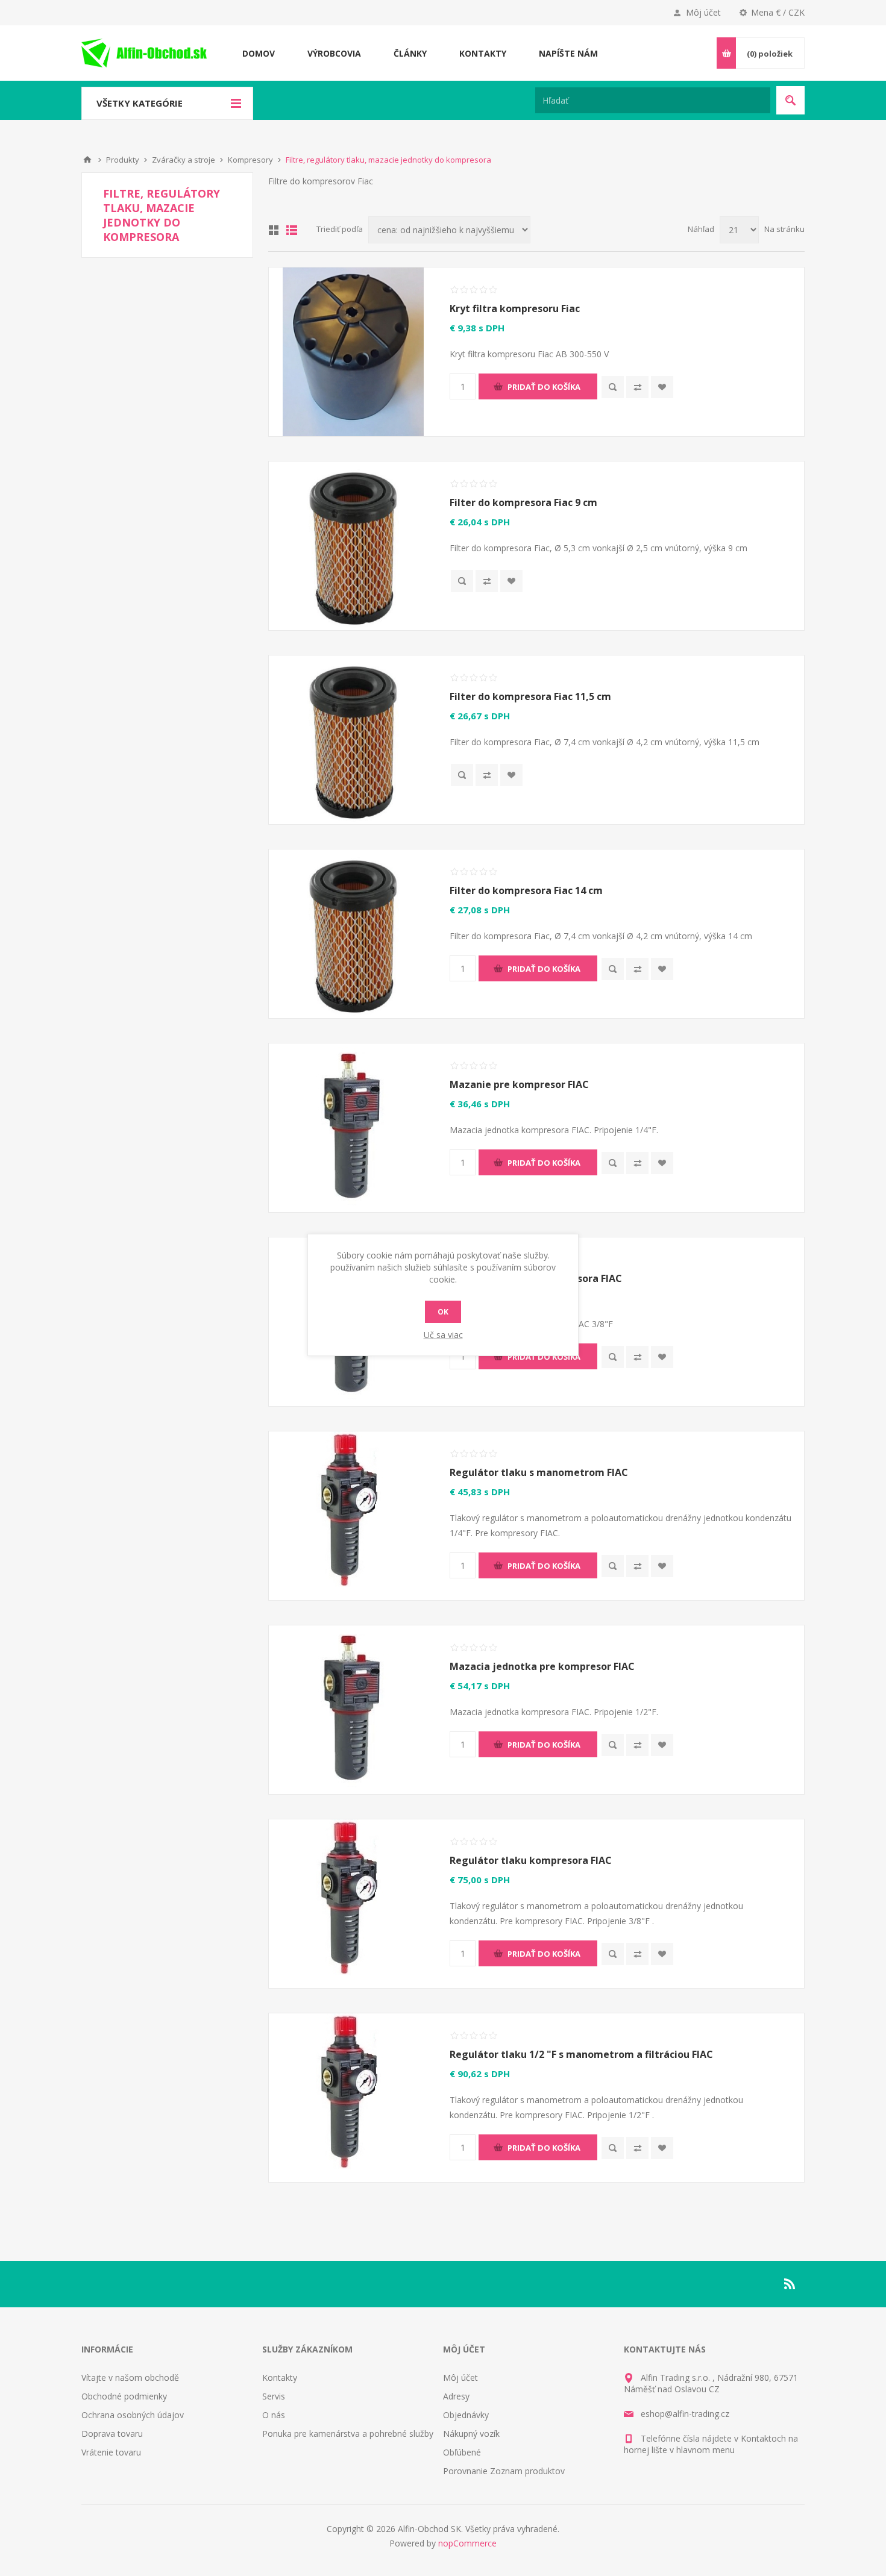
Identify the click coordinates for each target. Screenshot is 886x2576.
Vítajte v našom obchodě (130, 2377)
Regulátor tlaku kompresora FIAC (531, 1860)
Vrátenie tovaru (111, 2452)
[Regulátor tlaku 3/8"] (353, 1904)
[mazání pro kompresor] (353, 1128)
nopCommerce (467, 2543)
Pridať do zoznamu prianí (662, 387)
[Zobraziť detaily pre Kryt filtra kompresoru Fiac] (353, 352)
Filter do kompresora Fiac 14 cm (526, 890)
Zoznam (292, 230)
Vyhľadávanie (790, 100)
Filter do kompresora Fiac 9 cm (523, 502)
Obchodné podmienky (124, 2396)
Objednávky (466, 2415)
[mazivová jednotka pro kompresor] (353, 1710)
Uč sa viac (443, 1335)
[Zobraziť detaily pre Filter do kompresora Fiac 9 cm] (353, 546)
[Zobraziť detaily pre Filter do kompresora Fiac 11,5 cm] (353, 740)
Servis (274, 2396)
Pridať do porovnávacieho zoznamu (637, 387)
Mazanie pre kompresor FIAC (519, 1084)
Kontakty (280, 2377)
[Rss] (790, 2284)
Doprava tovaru (112, 2434)
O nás (274, 2415)
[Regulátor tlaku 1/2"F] (353, 2098)
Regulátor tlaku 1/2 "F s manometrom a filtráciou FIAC (581, 2054)
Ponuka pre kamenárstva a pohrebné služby (348, 2434)
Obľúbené (462, 2452)
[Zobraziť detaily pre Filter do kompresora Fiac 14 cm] (353, 934)
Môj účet (703, 12)
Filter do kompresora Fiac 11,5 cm (530, 696)
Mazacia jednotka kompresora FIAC (536, 1278)
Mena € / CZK (778, 12)
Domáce (87, 160)
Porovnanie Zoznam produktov (504, 2471)
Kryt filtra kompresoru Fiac (515, 308)
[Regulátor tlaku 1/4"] (353, 1516)
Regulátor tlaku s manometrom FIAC (539, 1472)
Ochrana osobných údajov (133, 2415)
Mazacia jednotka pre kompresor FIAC (542, 1666)
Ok (443, 1312)
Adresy (456, 2396)
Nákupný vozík (471, 2434)
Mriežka (274, 230)
